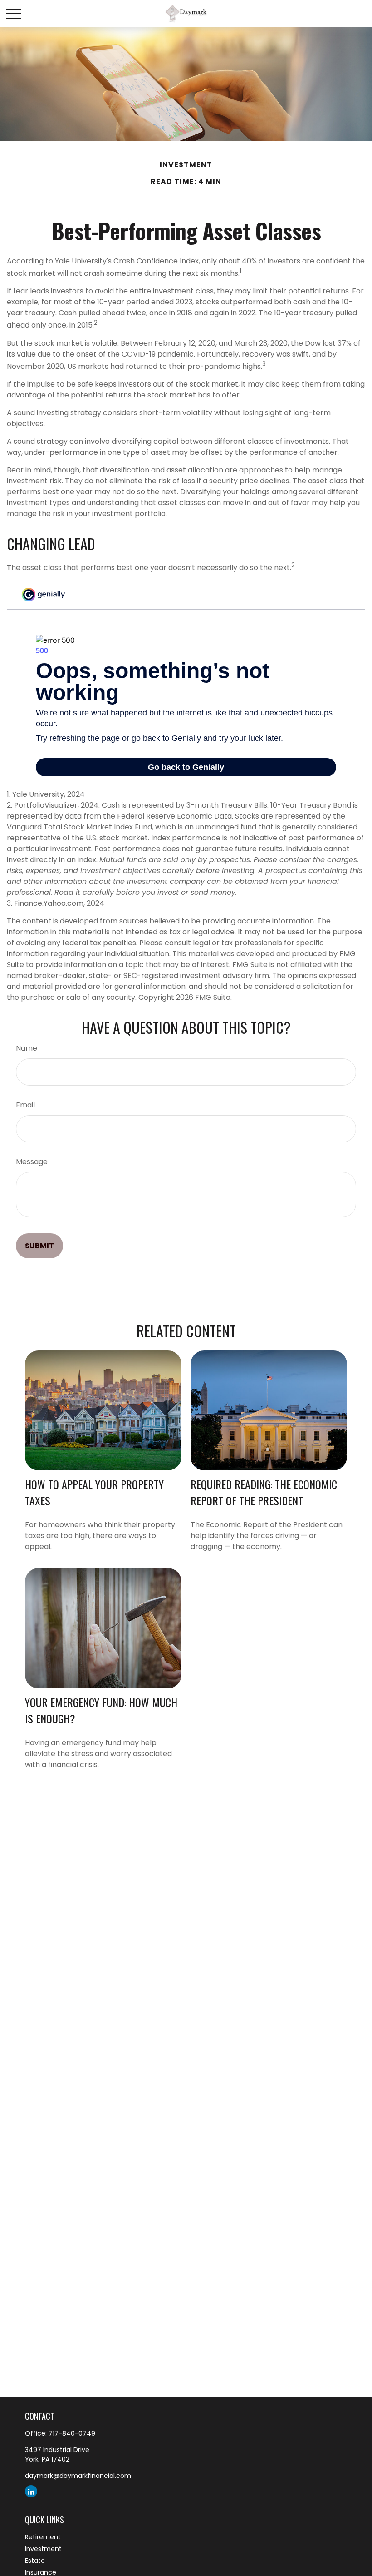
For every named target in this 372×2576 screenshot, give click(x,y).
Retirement (43, 2537)
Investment (43, 2549)
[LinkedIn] (31, 2491)
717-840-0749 (72, 2433)
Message (32, 1162)
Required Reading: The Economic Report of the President (264, 1492)
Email (25, 1105)
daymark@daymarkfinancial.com (78, 2476)
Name (27, 1048)
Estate (35, 2561)
